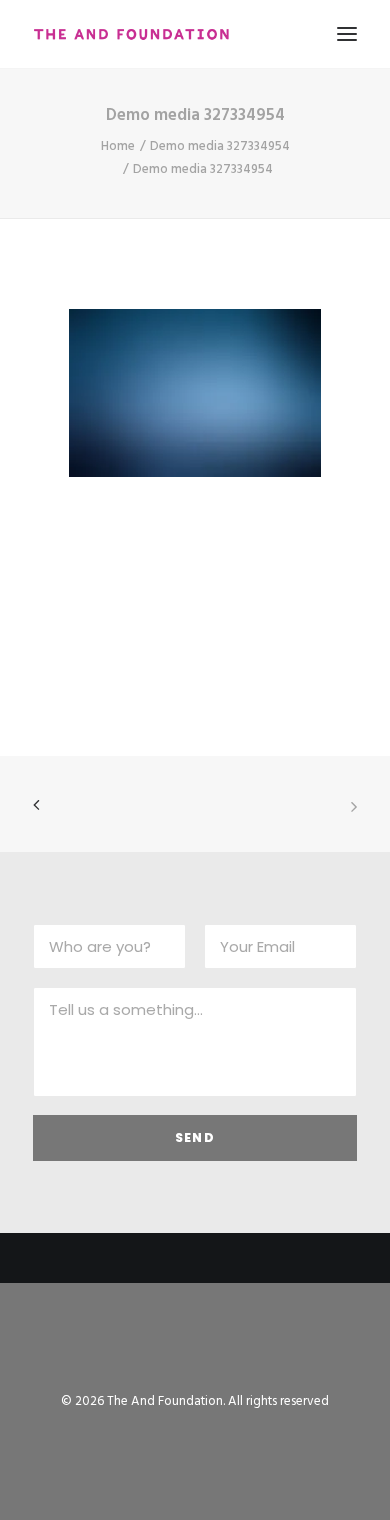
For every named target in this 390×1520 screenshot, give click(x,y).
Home (118, 146)
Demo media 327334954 (220, 146)
